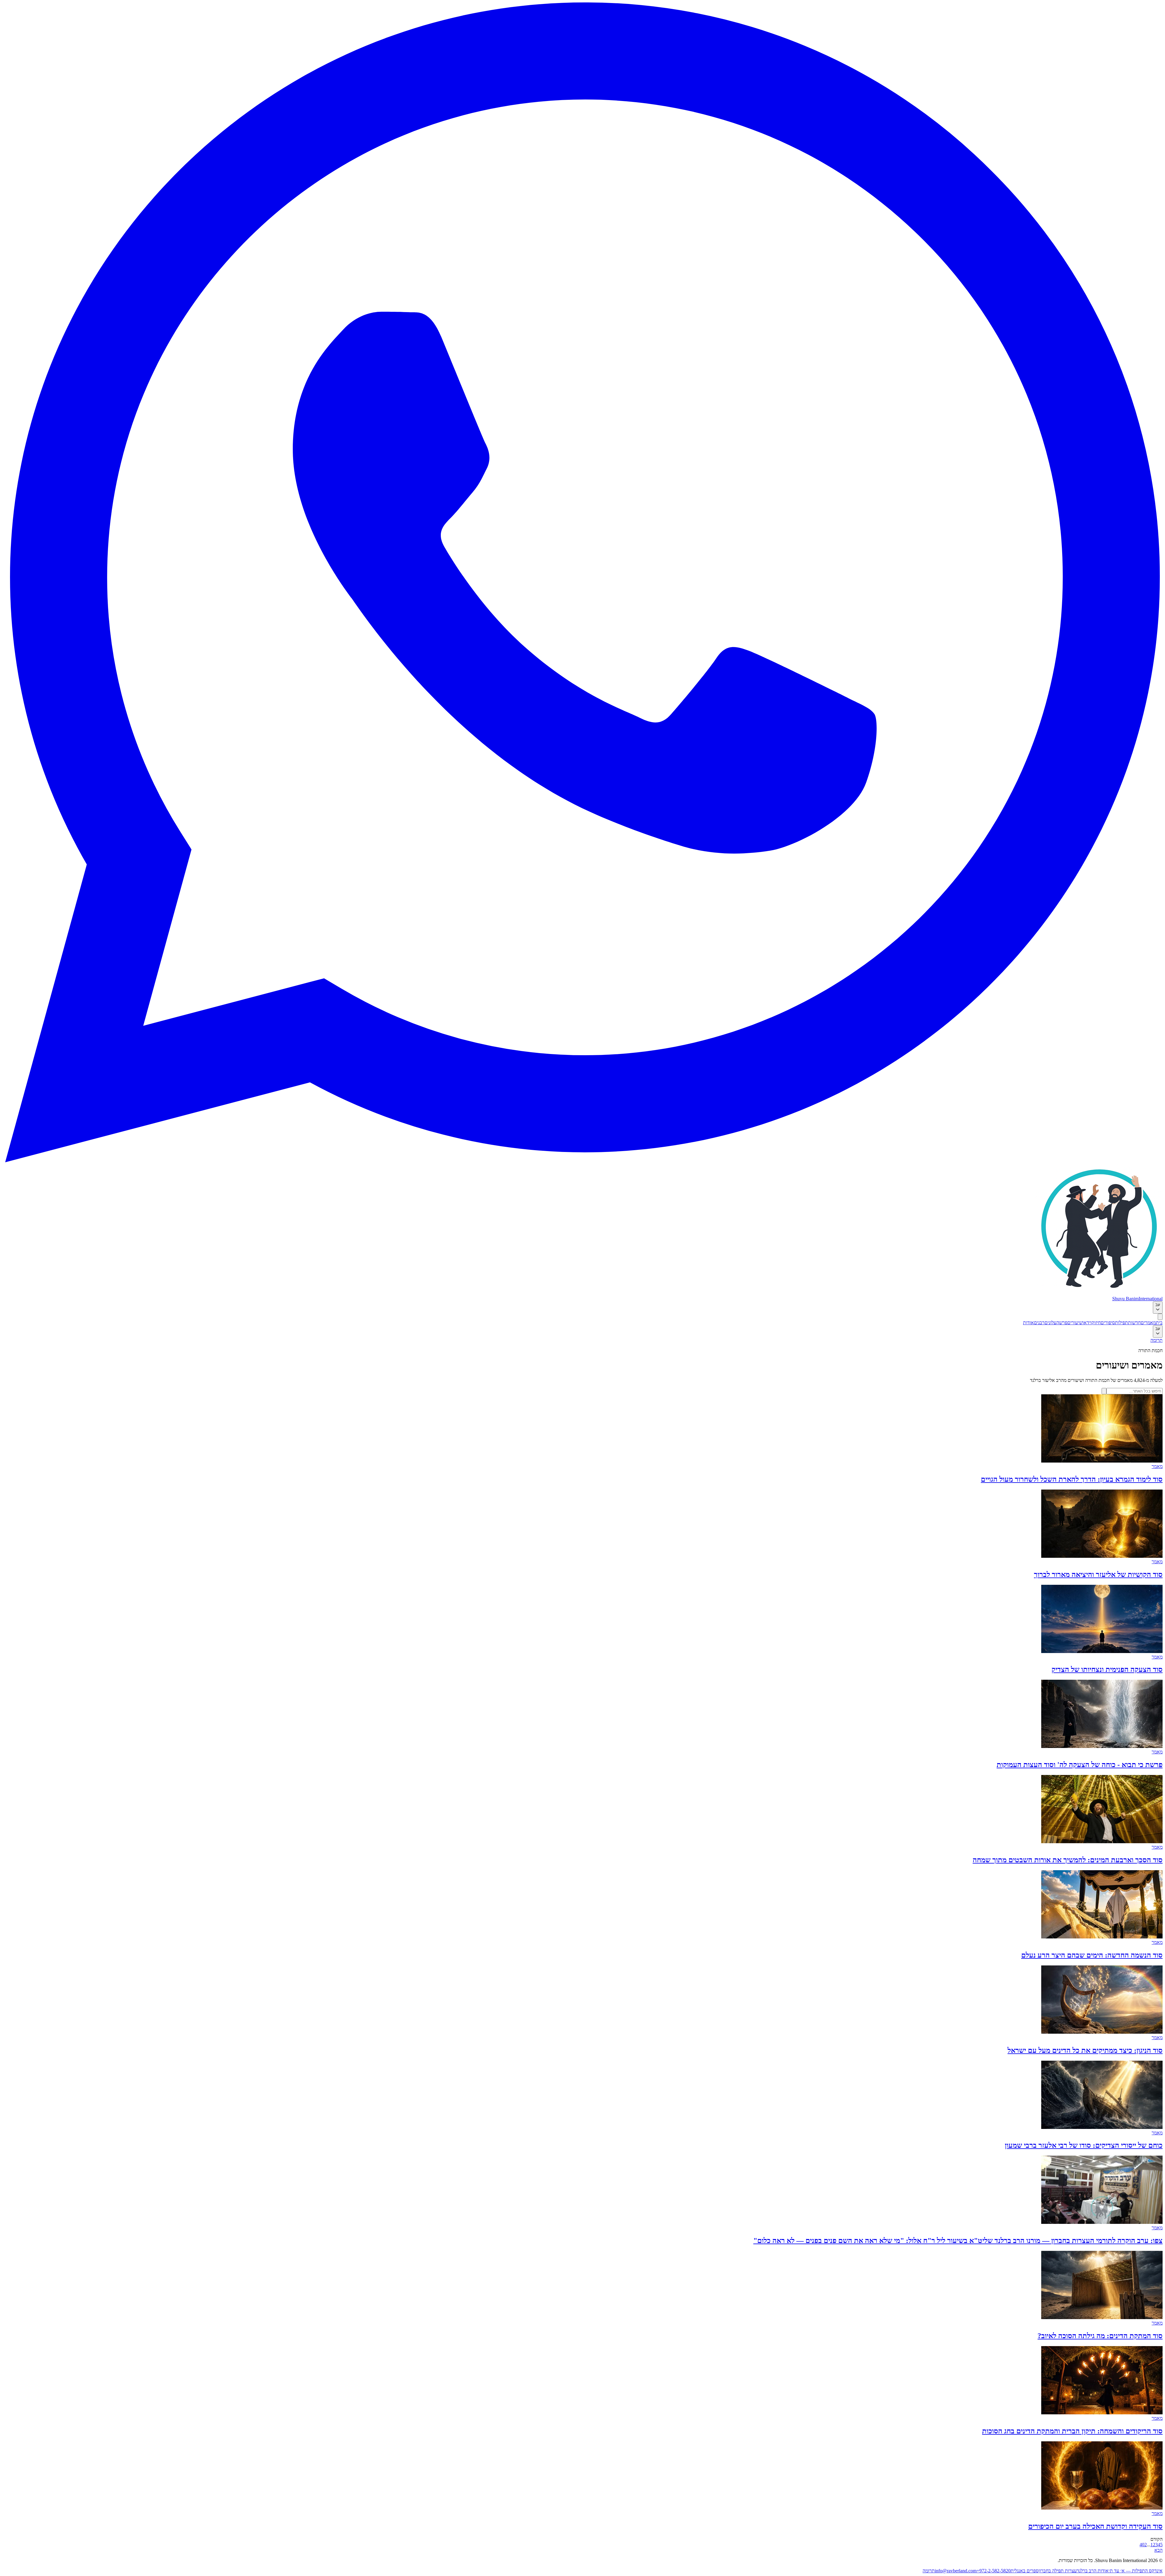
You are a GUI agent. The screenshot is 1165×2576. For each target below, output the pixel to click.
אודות (1028, 1323)
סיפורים (1108, 1323)
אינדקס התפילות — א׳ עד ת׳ (1136, 2571)
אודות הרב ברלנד (1093, 2571)
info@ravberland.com (956, 2571)
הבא (1158, 2550)
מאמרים (1148, 1323)
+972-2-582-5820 (994, 2571)
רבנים (1039, 1323)
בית (1159, 1323)
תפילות (1121, 1323)
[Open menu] (1160, 1317)
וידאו (1087, 1323)
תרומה (1157, 1340)
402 (1143, 2545)
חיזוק (1096, 1323)
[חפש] (1104, 1391)
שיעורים (1075, 1323)
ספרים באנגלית (1025, 2571)
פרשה (1062, 1323)
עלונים (1050, 1323)
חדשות (1134, 1323)
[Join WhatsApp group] (582, 1161)
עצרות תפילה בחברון (1058, 2571)
